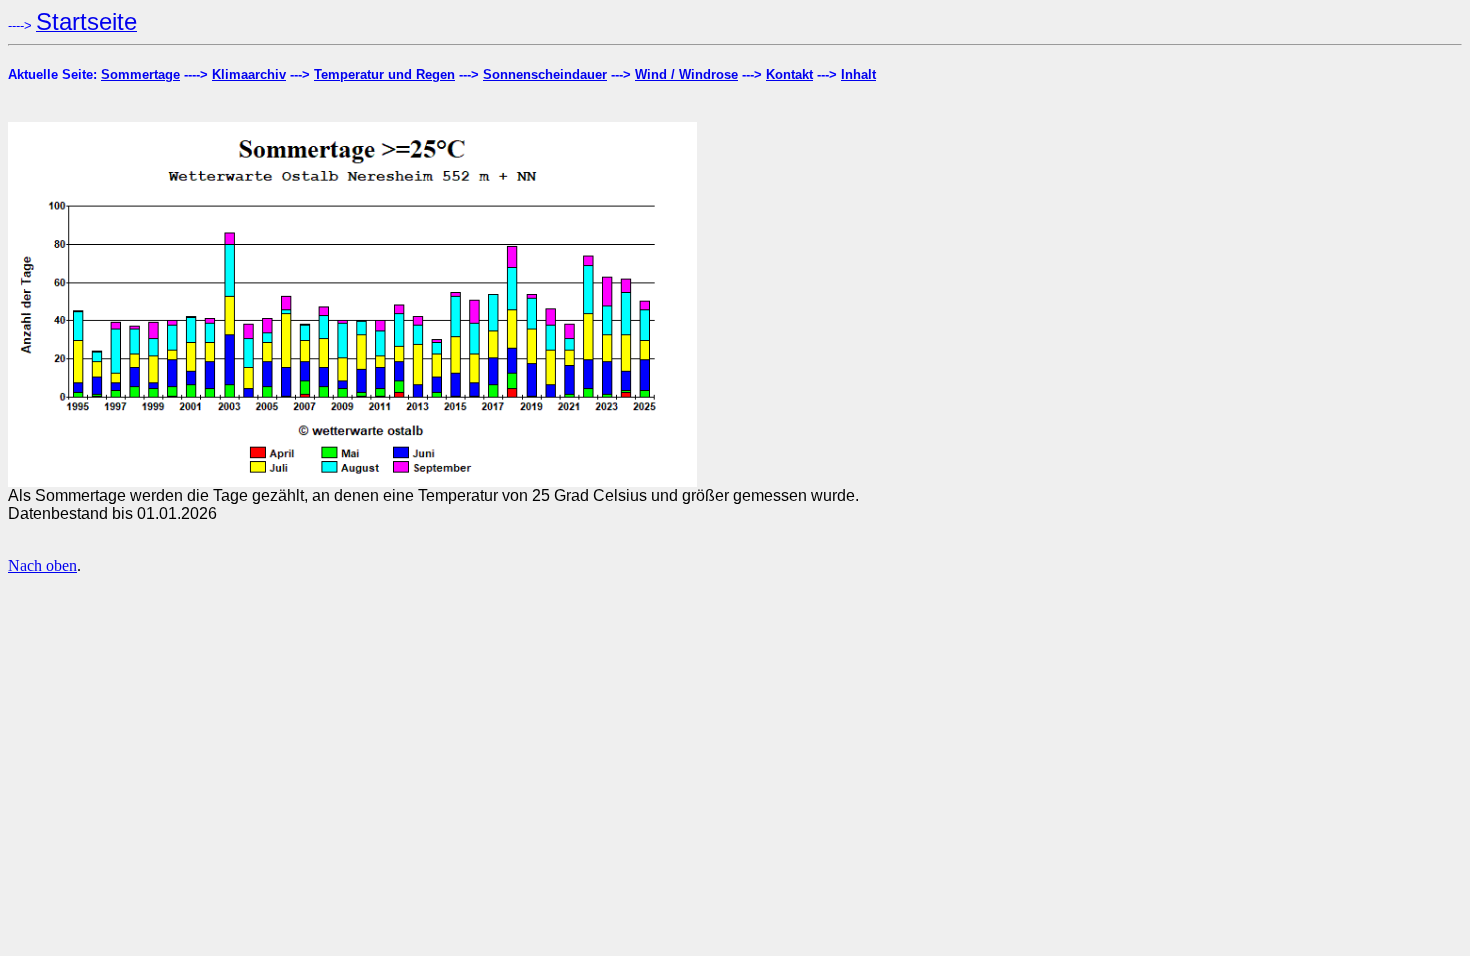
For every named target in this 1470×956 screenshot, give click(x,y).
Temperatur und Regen (384, 74)
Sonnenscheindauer (545, 74)
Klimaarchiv (249, 74)
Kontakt (789, 74)
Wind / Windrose (686, 74)
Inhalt (858, 74)
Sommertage (140, 74)
